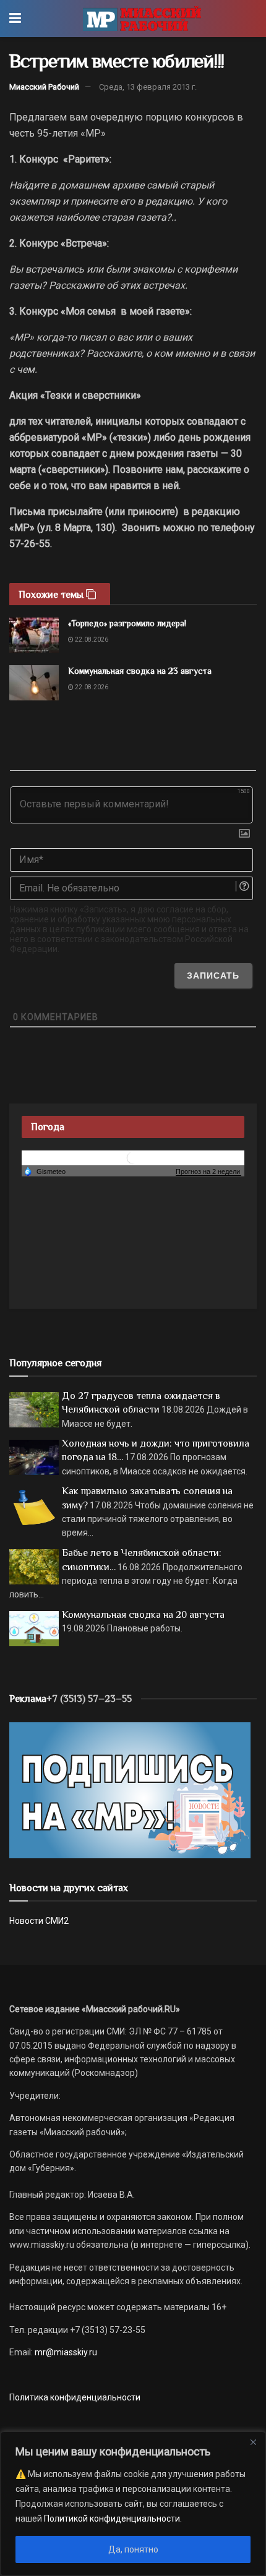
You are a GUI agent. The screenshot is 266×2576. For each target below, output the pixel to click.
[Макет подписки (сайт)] (130, 1790)
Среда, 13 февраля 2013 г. (148, 87)
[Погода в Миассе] (133, 1157)
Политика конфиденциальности (75, 2397)
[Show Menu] (15, 19)
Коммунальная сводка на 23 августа (140, 671)
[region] (133, 2504)
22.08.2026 (91, 640)
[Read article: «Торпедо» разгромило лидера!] (34, 635)
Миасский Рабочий (44, 87)
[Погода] (45, 1171)
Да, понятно (133, 2549)
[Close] (253, 2442)
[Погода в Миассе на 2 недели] (208, 1172)
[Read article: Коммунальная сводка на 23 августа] (34, 683)
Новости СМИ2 (39, 1921)
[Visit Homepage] (142, 19)
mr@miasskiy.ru (65, 2352)
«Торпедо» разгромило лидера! (127, 623)
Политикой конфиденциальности (112, 2519)
